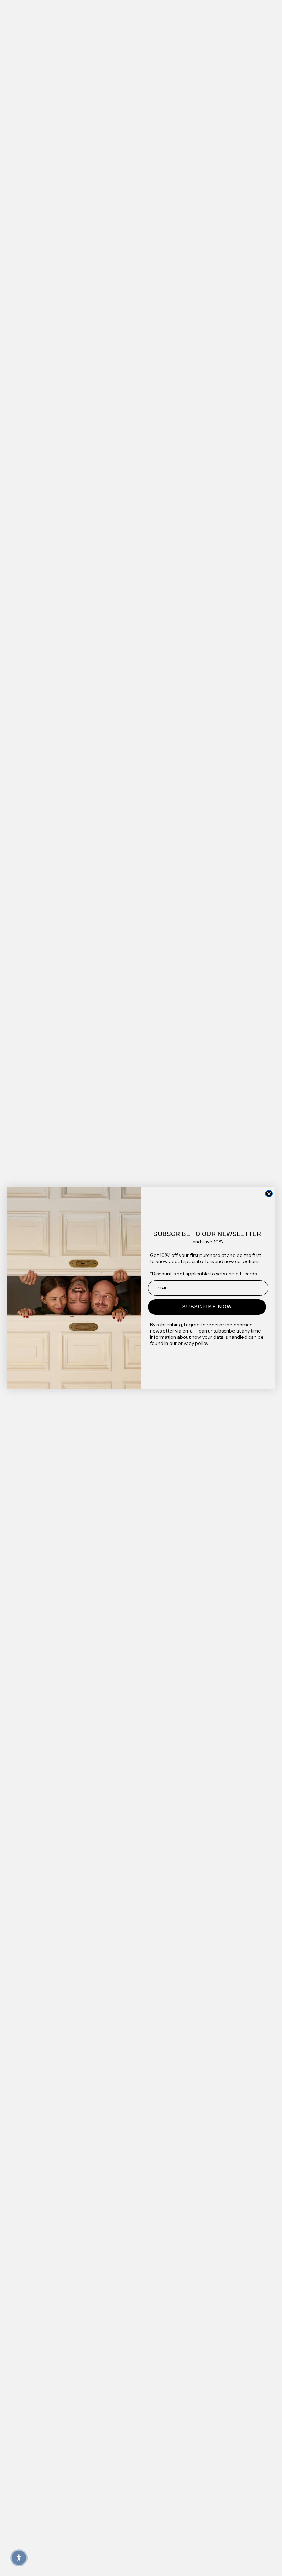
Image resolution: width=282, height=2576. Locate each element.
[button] (19, 2558)
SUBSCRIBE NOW (207, 1307)
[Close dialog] (269, 1194)
